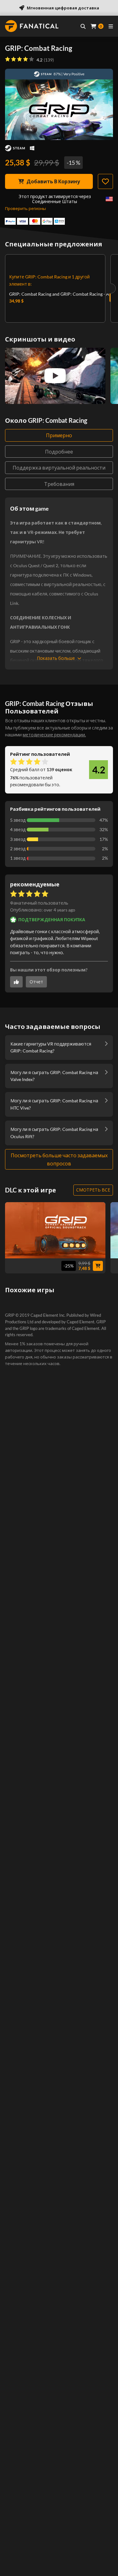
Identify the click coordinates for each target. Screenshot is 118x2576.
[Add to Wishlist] (105, 181)
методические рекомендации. (54, 735)
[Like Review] (16, 982)
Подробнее (59, 452)
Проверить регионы (25, 208)
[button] (43, 910)
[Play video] (55, 376)
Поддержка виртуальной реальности (59, 468)
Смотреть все (93, 1190)
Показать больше (56, 658)
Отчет (36, 982)
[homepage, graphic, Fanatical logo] (32, 26)
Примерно (59, 435)
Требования (59, 484)
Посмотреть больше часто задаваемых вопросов (59, 1159)
